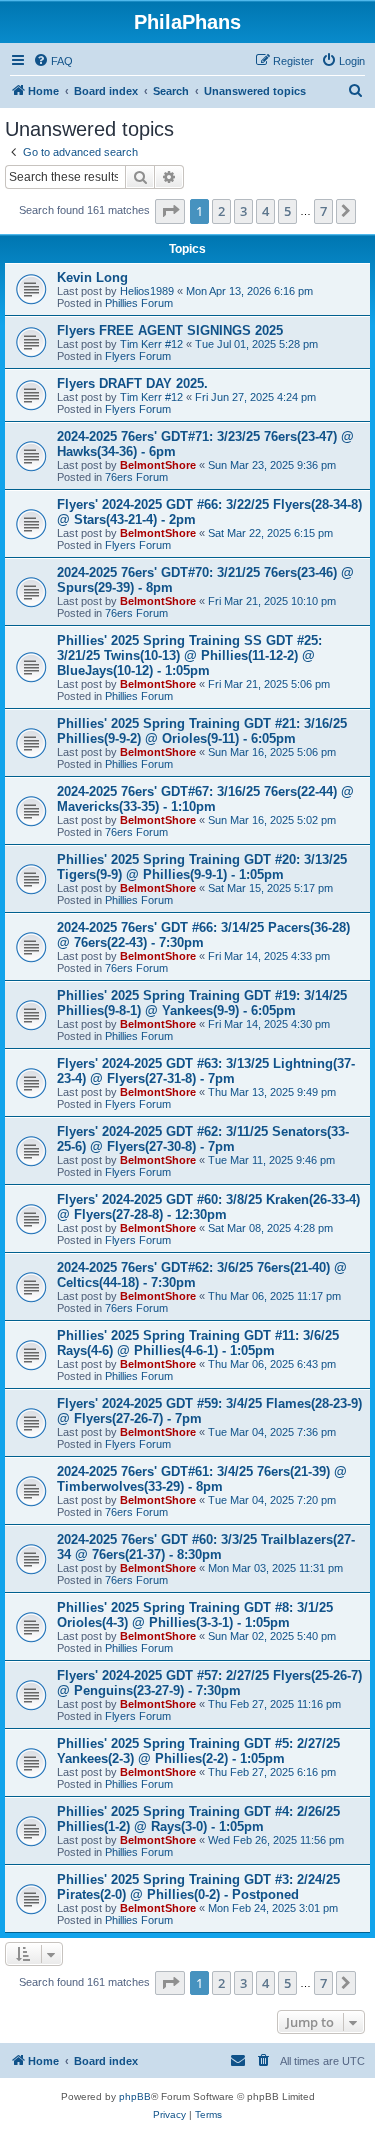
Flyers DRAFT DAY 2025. (132, 383)
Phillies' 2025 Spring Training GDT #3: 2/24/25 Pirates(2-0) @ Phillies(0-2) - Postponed (198, 1887)
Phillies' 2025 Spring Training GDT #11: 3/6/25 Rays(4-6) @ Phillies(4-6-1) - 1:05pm (198, 1343)
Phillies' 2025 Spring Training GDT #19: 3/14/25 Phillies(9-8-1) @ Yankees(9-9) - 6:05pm (202, 1003)
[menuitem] (53, 61)
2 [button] (221, 211)
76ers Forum (136, 477)
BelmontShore (158, 465)
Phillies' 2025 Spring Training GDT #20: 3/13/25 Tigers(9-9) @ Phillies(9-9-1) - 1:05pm (202, 867)
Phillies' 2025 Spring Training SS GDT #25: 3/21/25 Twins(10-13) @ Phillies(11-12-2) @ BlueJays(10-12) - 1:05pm (189, 655)
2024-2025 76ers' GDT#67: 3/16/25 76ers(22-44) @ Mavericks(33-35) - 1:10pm (205, 799)
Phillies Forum (139, 303)
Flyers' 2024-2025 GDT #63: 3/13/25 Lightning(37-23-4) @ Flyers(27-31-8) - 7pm (206, 1071)
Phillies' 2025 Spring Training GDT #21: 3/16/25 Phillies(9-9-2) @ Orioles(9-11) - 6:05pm (202, 731)
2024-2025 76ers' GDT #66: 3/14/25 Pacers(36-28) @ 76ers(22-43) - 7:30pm (203, 935)
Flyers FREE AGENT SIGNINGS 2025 (170, 330)
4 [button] (265, 211)
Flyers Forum (138, 356)
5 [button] (287, 211)
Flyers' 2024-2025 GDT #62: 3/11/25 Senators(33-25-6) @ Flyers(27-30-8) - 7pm (203, 1139)
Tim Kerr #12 (151, 344)
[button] (170, 211)
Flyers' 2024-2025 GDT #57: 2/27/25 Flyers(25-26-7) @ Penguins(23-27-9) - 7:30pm (209, 1683)
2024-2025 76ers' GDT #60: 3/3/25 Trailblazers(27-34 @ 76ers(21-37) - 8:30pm (206, 1547)
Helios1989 (147, 291)
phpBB (135, 2096)
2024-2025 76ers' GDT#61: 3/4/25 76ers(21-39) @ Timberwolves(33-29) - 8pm (202, 1479)
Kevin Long (92, 277)
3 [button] (243, 211)
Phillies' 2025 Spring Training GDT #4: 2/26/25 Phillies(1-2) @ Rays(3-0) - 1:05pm (198, 1819)
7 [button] (323, 211)
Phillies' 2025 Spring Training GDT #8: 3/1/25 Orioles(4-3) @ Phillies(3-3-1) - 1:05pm (195, 1615)
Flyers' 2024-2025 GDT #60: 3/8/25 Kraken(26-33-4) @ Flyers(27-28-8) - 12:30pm (208, 1207)
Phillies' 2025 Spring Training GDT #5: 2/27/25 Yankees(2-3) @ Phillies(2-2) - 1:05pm (198, 1751)
